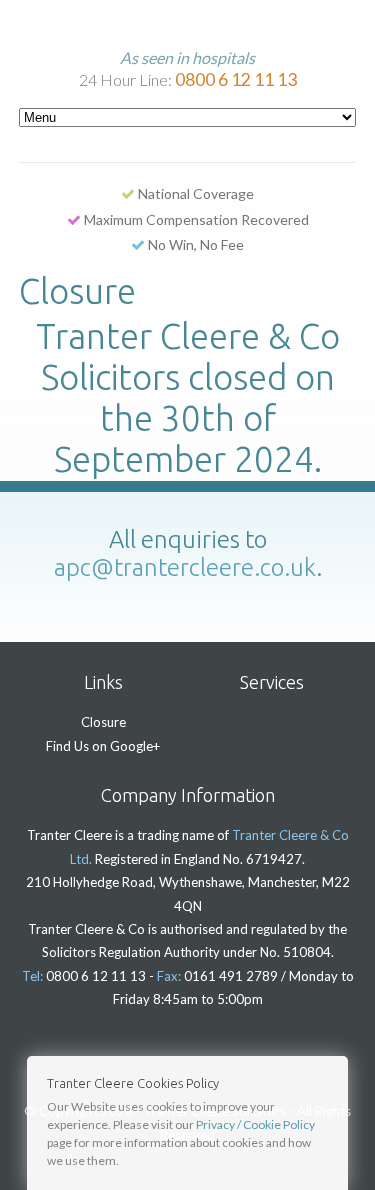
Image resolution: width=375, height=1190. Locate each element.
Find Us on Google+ (103, 746)
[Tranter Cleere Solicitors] (190, 25)
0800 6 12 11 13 (236, 79)
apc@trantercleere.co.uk (185, 567)
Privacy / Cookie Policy (255, 1124)
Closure (103, 722)
